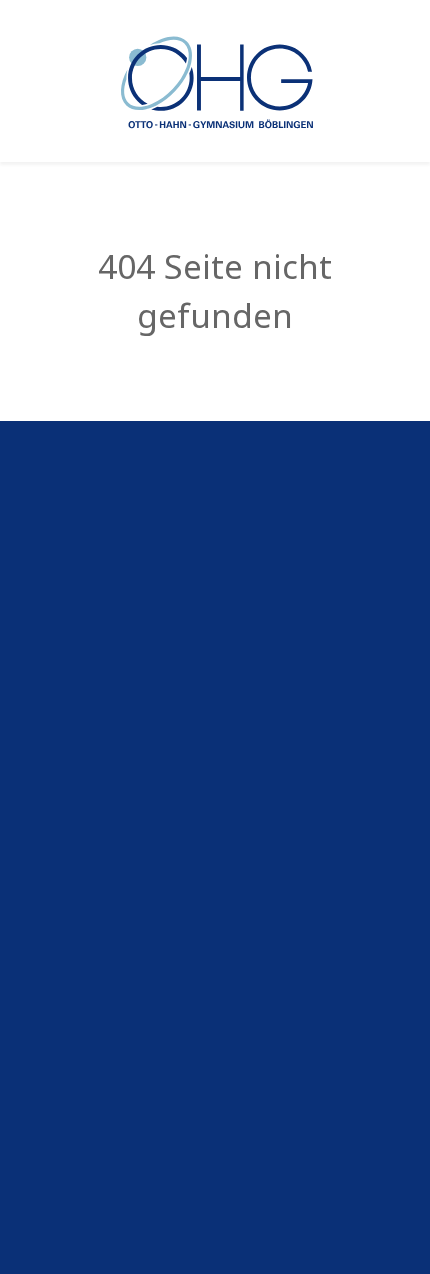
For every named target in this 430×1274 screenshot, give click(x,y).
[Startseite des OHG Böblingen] (215, 79)
